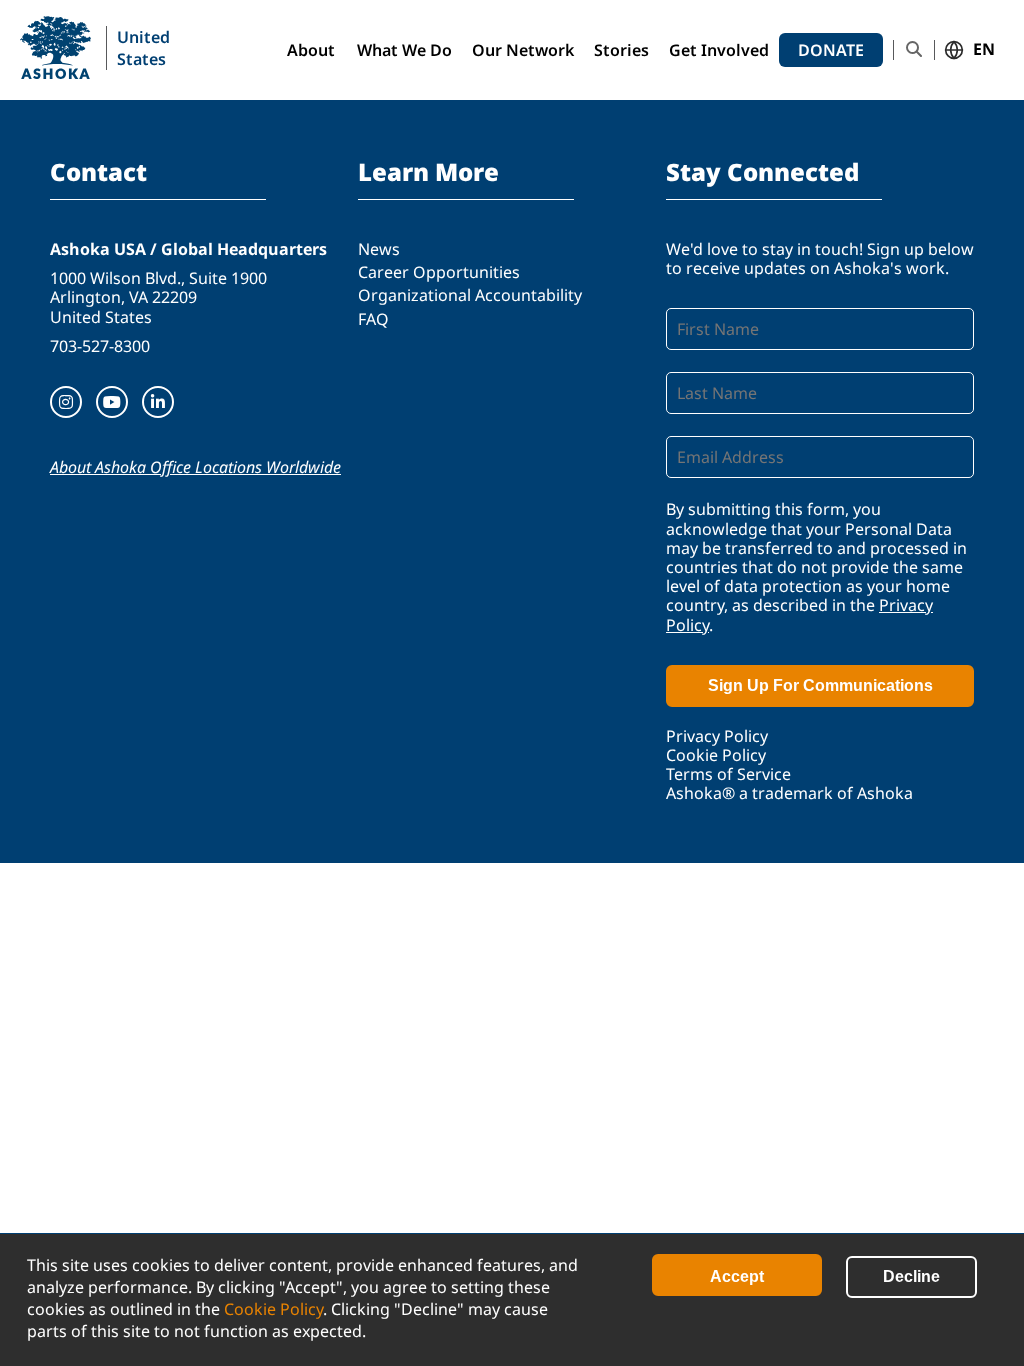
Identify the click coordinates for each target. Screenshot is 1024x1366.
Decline (911, 1276)
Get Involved (719, 50)
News (379, 249)
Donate (831, 50)
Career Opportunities (439, 272)
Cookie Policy (273, 1309)
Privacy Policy (717, 736)
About (311, 50)
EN (984, 50)
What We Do (404, 50)
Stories (621, 50)
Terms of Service (728, 774)
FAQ (373, 319)
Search (914, 49)
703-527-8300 (100, 346)
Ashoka (55, 47)
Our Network (523, 50)
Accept (737, 1276)
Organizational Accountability (470, 295)
